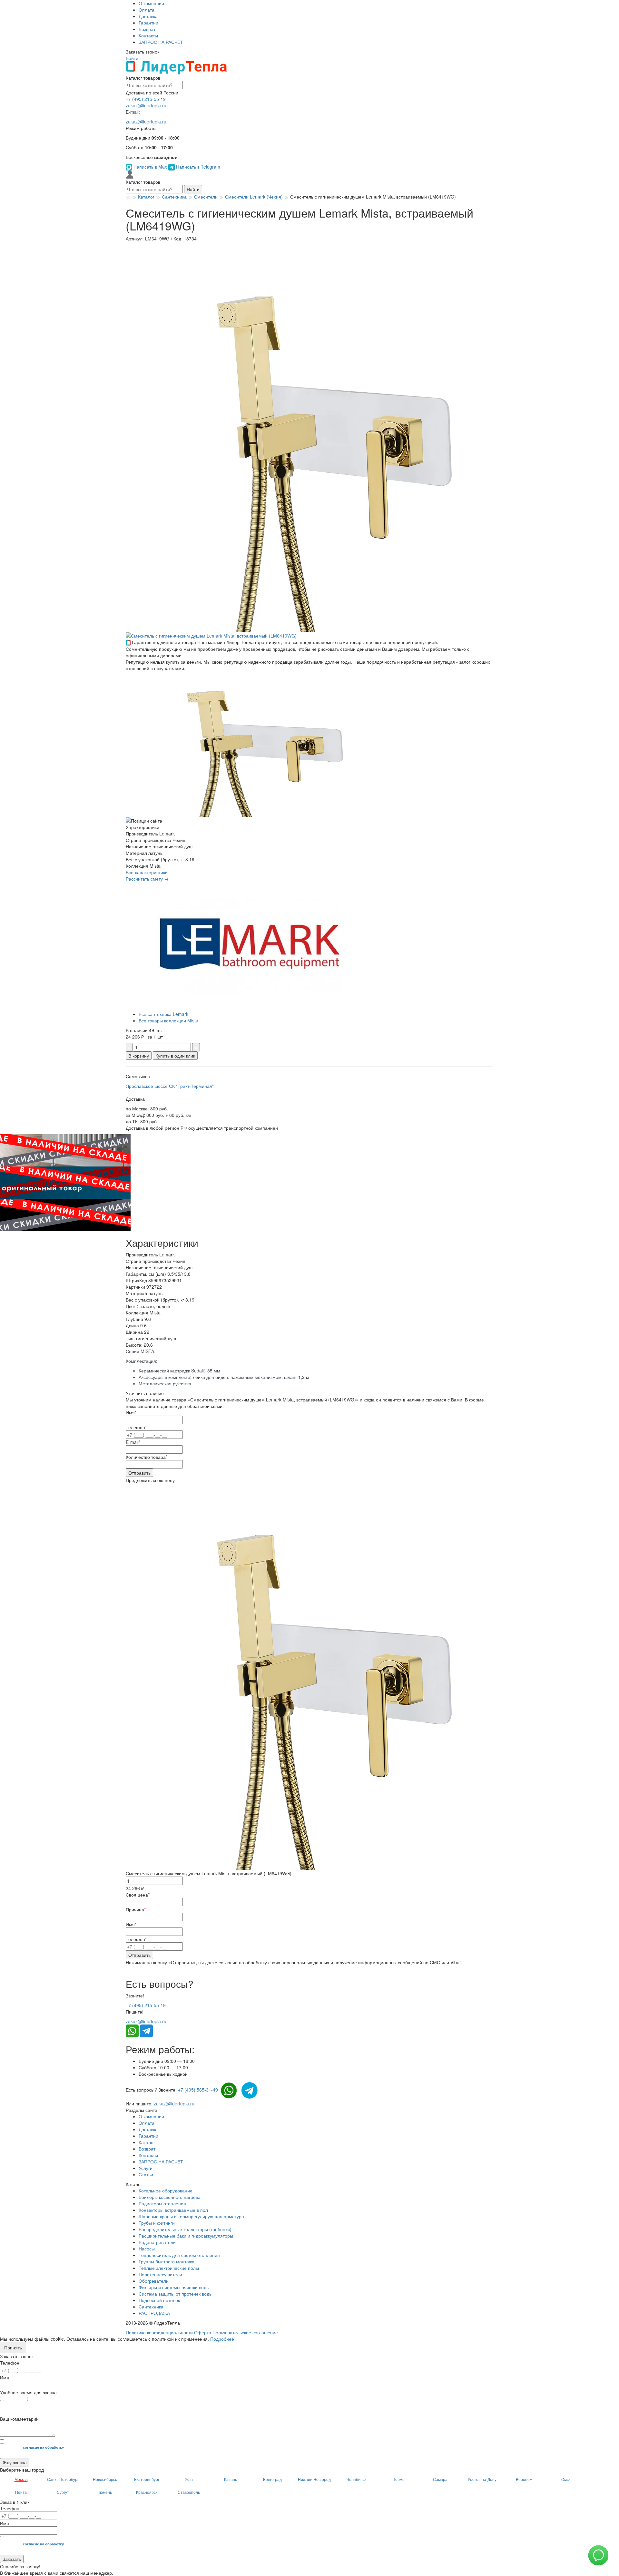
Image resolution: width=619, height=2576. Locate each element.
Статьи (146, 2174)
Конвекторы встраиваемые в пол (173, 2210)
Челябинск (356, 2479)
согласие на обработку (43, 2447)
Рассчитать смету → (147, 879)
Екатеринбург (147, 2479)
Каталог (147, 2142)
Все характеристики (147, 872)
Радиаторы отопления (162, 2203)
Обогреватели (154, 2281)
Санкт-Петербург (63, 2479)
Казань (231, 2479)
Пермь (398, 2479)
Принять (13, 2347)
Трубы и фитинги (157, 2223)
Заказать (12, 2559)
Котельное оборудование (166, 2191)
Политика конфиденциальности (159, 2332)
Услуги (146, 2168)
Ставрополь (189, 2492)
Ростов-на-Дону (482, 2479)
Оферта (203, 2332)
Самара (440, 2479)
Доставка (148, 16)
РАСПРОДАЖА (154, 2313)
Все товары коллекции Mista (168, 1020)
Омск (566, 2479)
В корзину (139, 1056)
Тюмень (105, 2492)
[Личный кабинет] (130, 174)
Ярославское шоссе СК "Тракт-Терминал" (170, 1086)
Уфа (189, 2479)
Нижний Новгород (314, 2479)
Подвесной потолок (159, 2300)
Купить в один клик (175, 1056)
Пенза (21, 2492)
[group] (319, 437)
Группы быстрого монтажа (167, 2261)
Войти (132, 58)
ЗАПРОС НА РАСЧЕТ (161, 42)
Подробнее (222, 2339)
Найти (193, 189)
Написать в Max (150, 167)
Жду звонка (15, 2462)
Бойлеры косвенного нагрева (170, 2197)
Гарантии (148, 23)
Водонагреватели (157, 2242)
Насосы (147, 2249)
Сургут (63, 2492)
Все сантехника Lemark (163, 1014)
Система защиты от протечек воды (176, 2294)
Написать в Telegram (197, 167)
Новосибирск (105, 2479)
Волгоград (272, 2479)
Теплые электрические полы (169, 2268)
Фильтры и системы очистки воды (174, 2287)
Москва (21, 2479)
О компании (151, 3)
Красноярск (147, 2492)
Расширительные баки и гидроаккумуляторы (186, 2236)
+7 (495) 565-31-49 (198, 2090)
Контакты (148, 35)
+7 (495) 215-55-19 (146, 99)
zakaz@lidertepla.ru (146, 105)
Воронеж (524, 2479)
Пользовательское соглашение (245, 2332)
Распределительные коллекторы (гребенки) (185, 2229)
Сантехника (151, 2307)
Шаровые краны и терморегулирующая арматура (191, 2216)
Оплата (147, 10)
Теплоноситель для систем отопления (179, 2255)
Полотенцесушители (160, 2274)
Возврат (147, 29)
